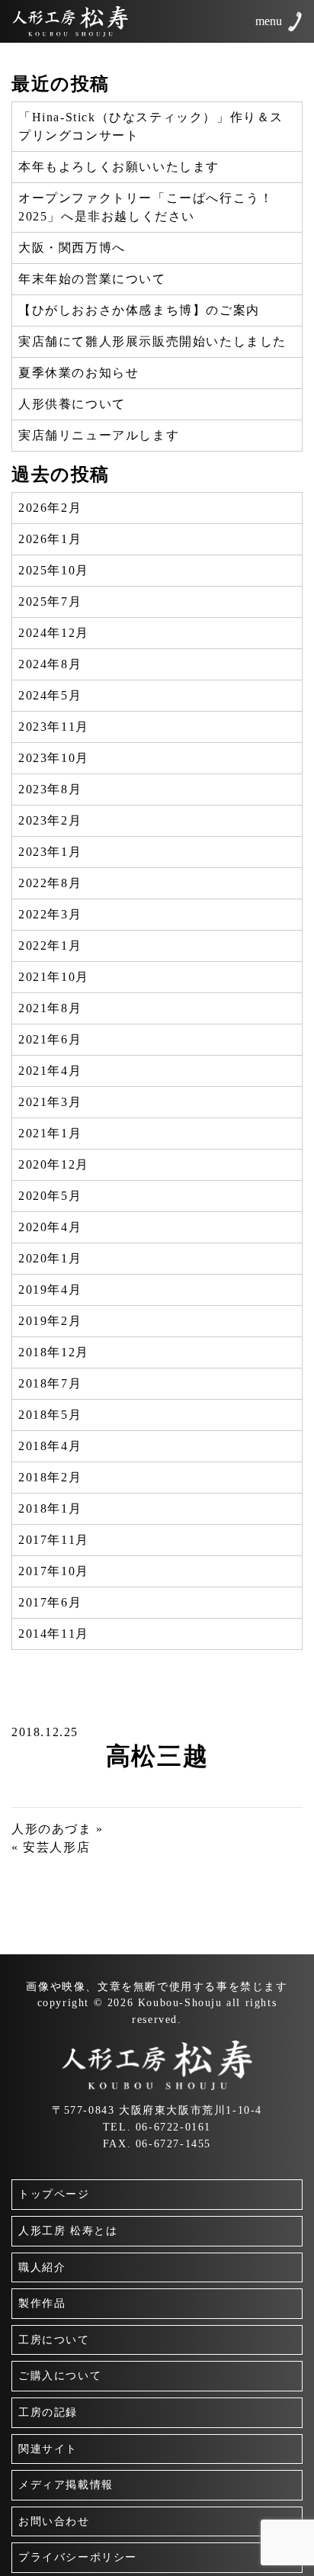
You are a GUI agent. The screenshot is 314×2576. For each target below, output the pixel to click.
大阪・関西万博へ (72, 248)
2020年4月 (50, 1227)
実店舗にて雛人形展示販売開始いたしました (152, 341)
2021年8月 (50, 1008)
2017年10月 (54, 1571)
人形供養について (72, 404)
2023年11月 (54, 727)
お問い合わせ (54, 2521)
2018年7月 (50, 1383)
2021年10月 (54, 977)
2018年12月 (54, 1352)
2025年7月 (50, 601)
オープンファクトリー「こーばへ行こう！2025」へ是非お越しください (146, 207)
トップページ (54, 2194)
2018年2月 (50, 1477)
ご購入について (60, 2375)
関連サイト (48, 2449)
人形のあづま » (58, 1829)
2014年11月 (54, 1634)
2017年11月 (54, 1540)
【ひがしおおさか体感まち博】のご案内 (139, 310)
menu (269, 21)
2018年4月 (50, 1446)
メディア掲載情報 (66, 2484)
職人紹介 (42, 2267)
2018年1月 (50, 1508)
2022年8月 (50, 883)
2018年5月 (50, 1415)
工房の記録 (48, 2412)
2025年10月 (54, 570)
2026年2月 (50, 508)
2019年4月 (50, 1290)
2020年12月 (54, 1164)
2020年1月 (50, 1258)
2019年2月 (50, 1321)
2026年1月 (50, 539)
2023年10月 (54, 758)
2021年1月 (50, 1133)
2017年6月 (50, 1602)
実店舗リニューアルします (99, 435)
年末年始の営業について (92, 279)
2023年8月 (50, 789)
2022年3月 (50, 914)
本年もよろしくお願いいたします (119, 167)
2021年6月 (50, 1039)
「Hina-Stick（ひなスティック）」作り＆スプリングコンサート (151, 126)
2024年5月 (50, 695)
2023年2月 (50, 820)
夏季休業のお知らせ (78, 373)
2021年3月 (50, 1102)
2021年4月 (50, 1071)
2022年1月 (50, 945)
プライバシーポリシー (78, 2557)
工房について (54, 2340)
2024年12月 (54, 633)
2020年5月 (50, 1196)
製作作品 (42, 2303)
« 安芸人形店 (51, 1847)
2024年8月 (50, 664)
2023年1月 (50, 852)
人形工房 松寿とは (68, 2230)
